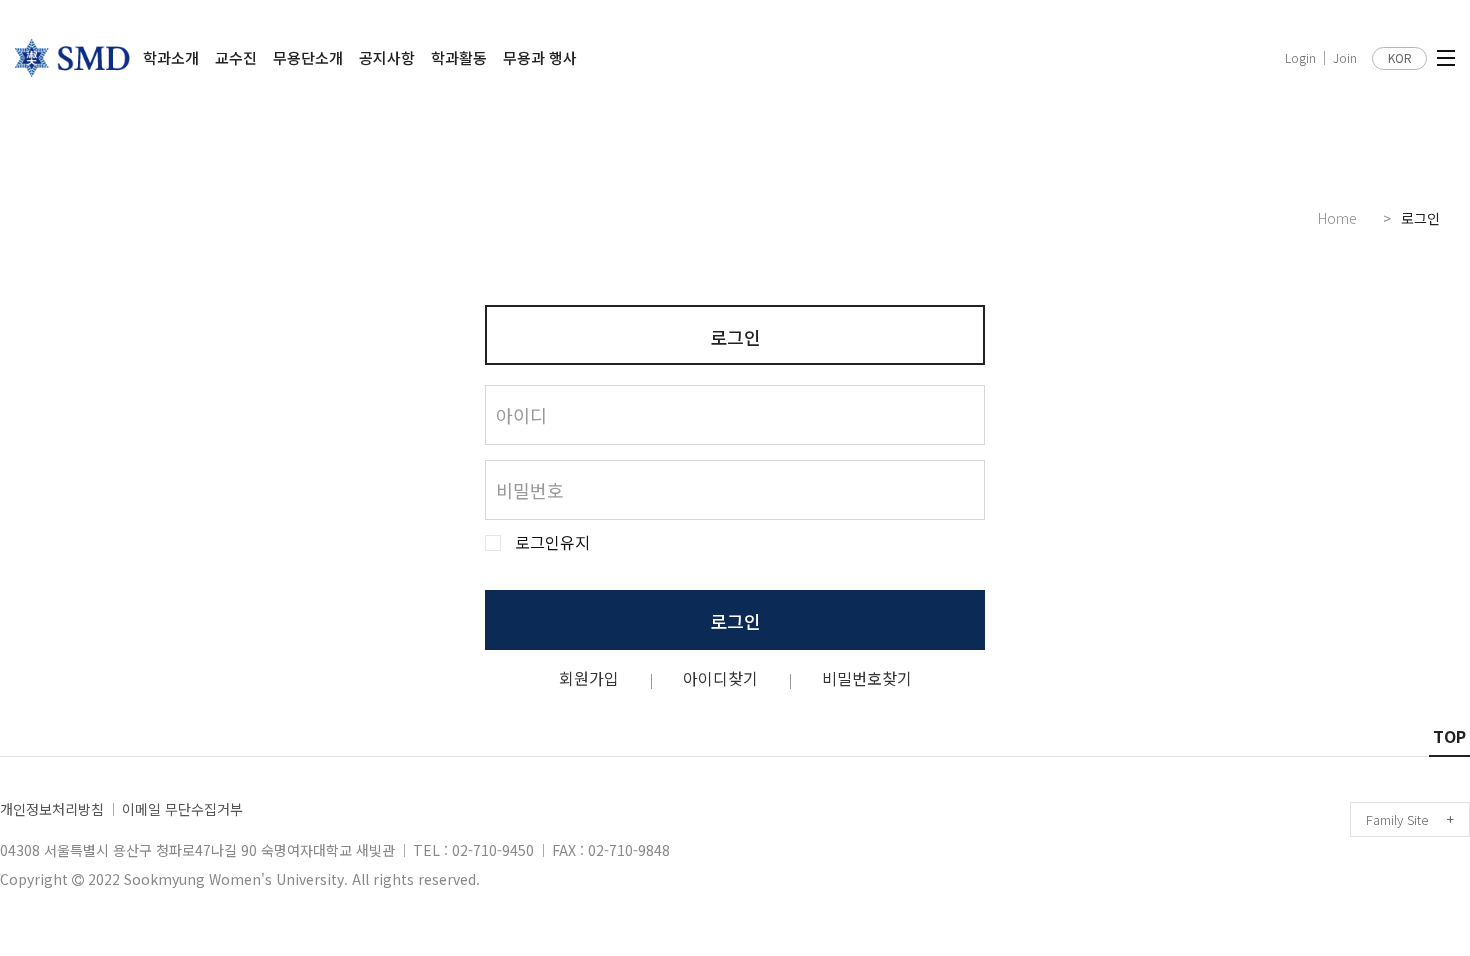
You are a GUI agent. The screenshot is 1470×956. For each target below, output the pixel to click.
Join (1345, 58)
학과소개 (171, 57)
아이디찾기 (720, 678)
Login (1300, 58)
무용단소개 (308, 57)
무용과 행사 (540, 57)
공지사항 (387, 57)
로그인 (735, 621)
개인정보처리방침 (52, 809)
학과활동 (459, 57)
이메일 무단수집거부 (182, 809)
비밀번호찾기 (867, 678)
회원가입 (589, 678)
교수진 (236, 57)
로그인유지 (552, 542)
